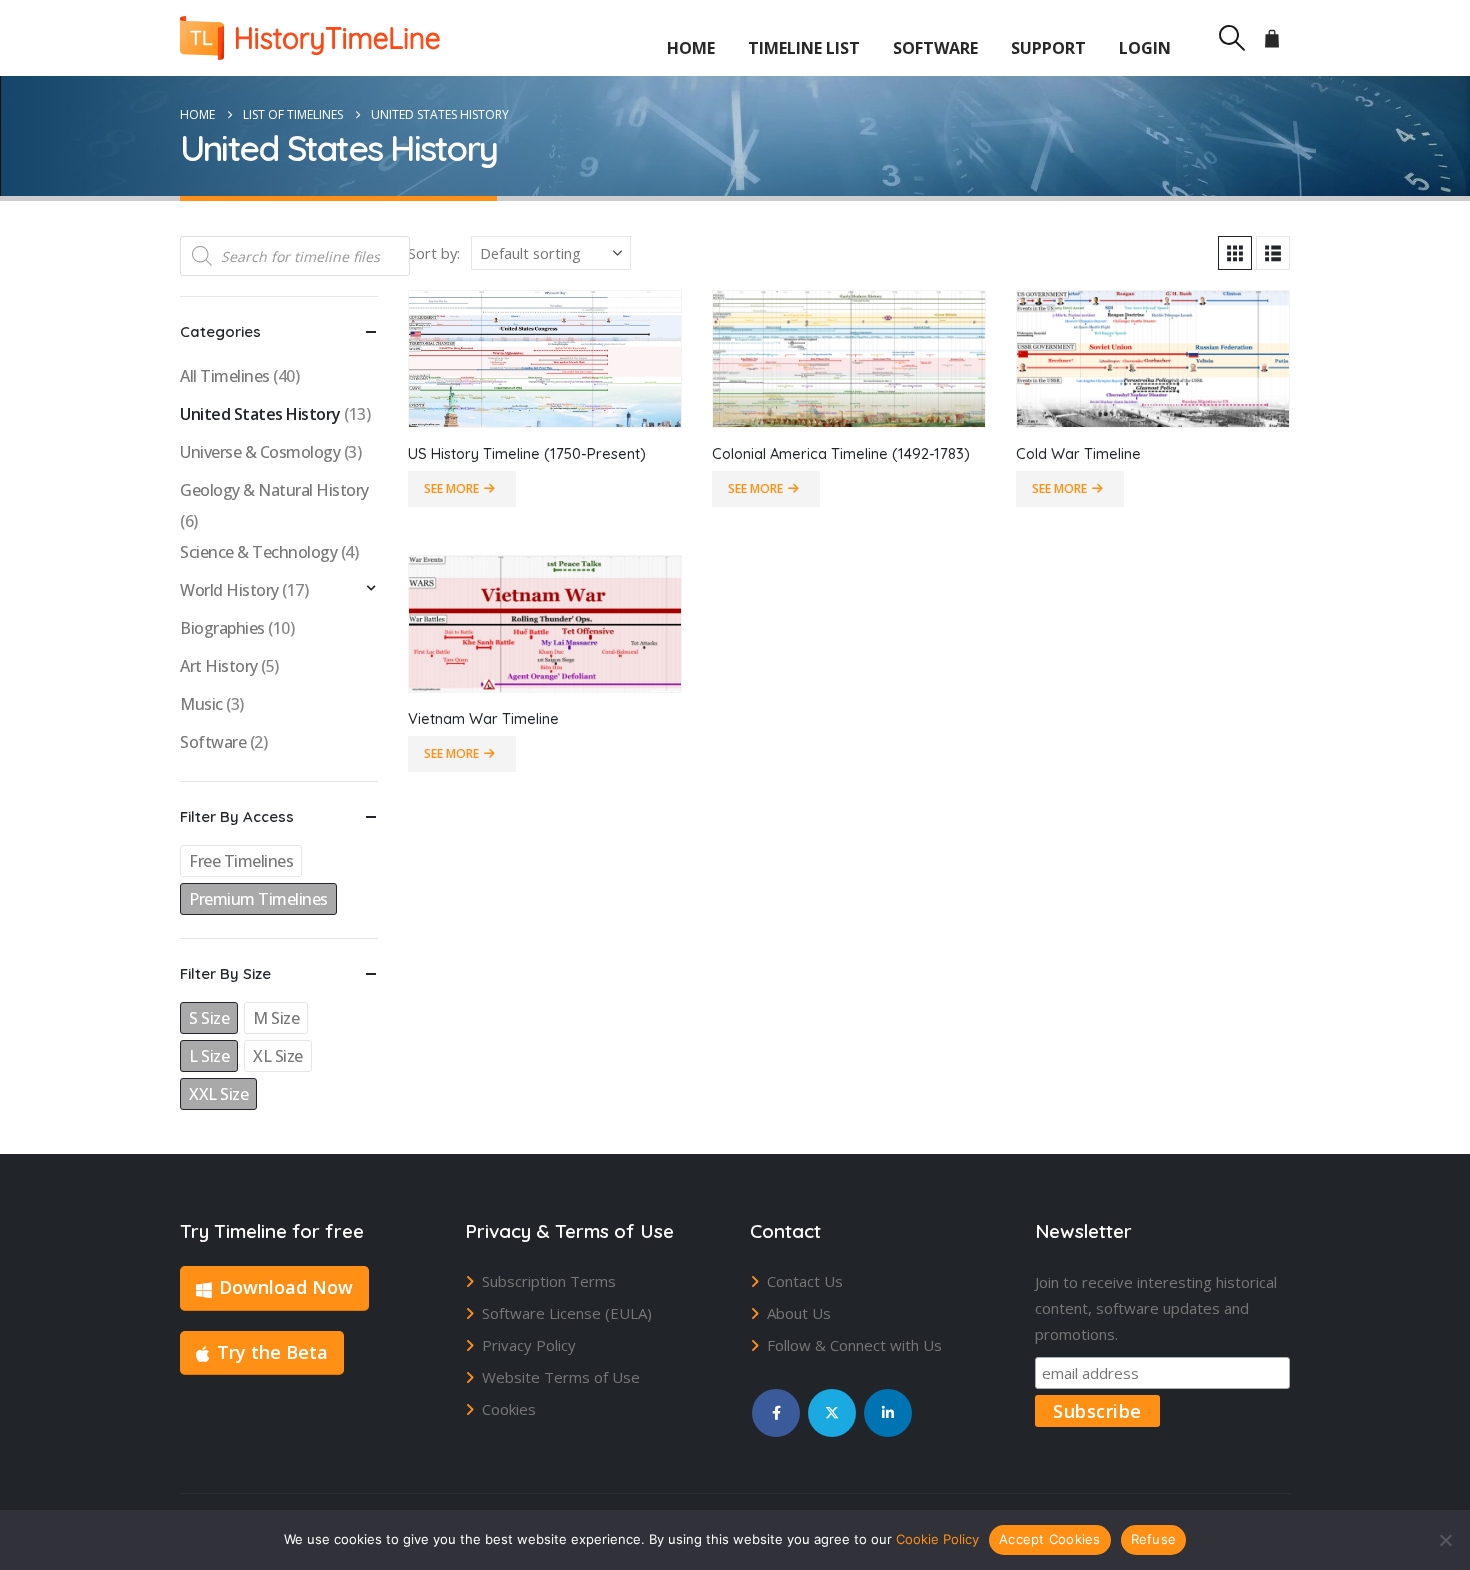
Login (1145, 48)
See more (451, 488)
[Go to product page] (545, 359)
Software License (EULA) (567, 1313)
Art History (219, 666)
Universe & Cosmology (260, 452)
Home (691, 48)
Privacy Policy (529, 1345)
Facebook (776, 1413)
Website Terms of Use (561, 1377)
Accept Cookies (1050, 1539)
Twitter (832, 1413)
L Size (209, 1056)
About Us (799, 1313)
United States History (260, 414)
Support (1048, 48)
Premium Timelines (258, 899)
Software (935, 48)
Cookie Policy (937, 1539)
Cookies (509, 1409)
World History (229, 590)
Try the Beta (272, 1352)
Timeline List (804, 48)
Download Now (286, 1287)
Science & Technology (258, 552)
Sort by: (434, 253)
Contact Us (805, 1281)
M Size (276, 1018)
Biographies (222, 628)
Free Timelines (241, 861)
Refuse (1154, 1539)
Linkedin (888, 1413)
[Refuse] (1445, 1540)
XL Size (278, 1056)
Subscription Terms (549, 1281)
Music (201, 704)
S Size (209, 1018)
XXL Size (218, 1094)
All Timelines (225, 376)
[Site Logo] (310, 38)
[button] (1231, 38)
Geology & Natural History (274, 490)
